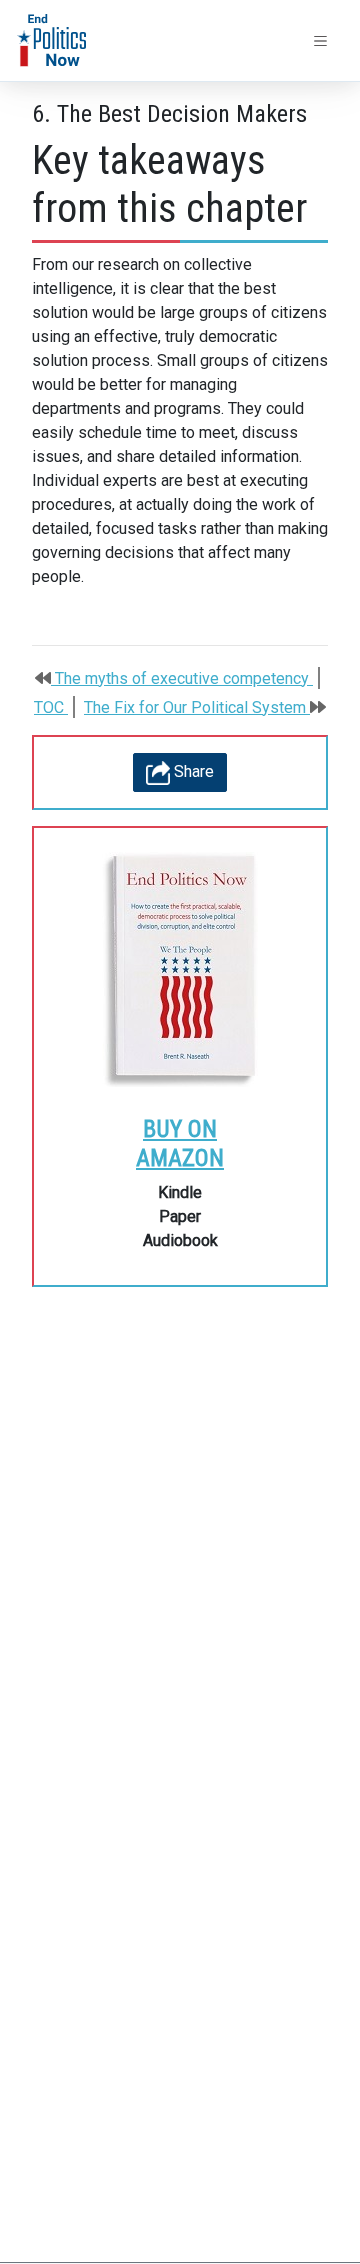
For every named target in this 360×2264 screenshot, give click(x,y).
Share (192, 771)
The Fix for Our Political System (197, 707)
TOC (51, 707)
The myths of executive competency (182, 678)
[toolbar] (321, 41)
